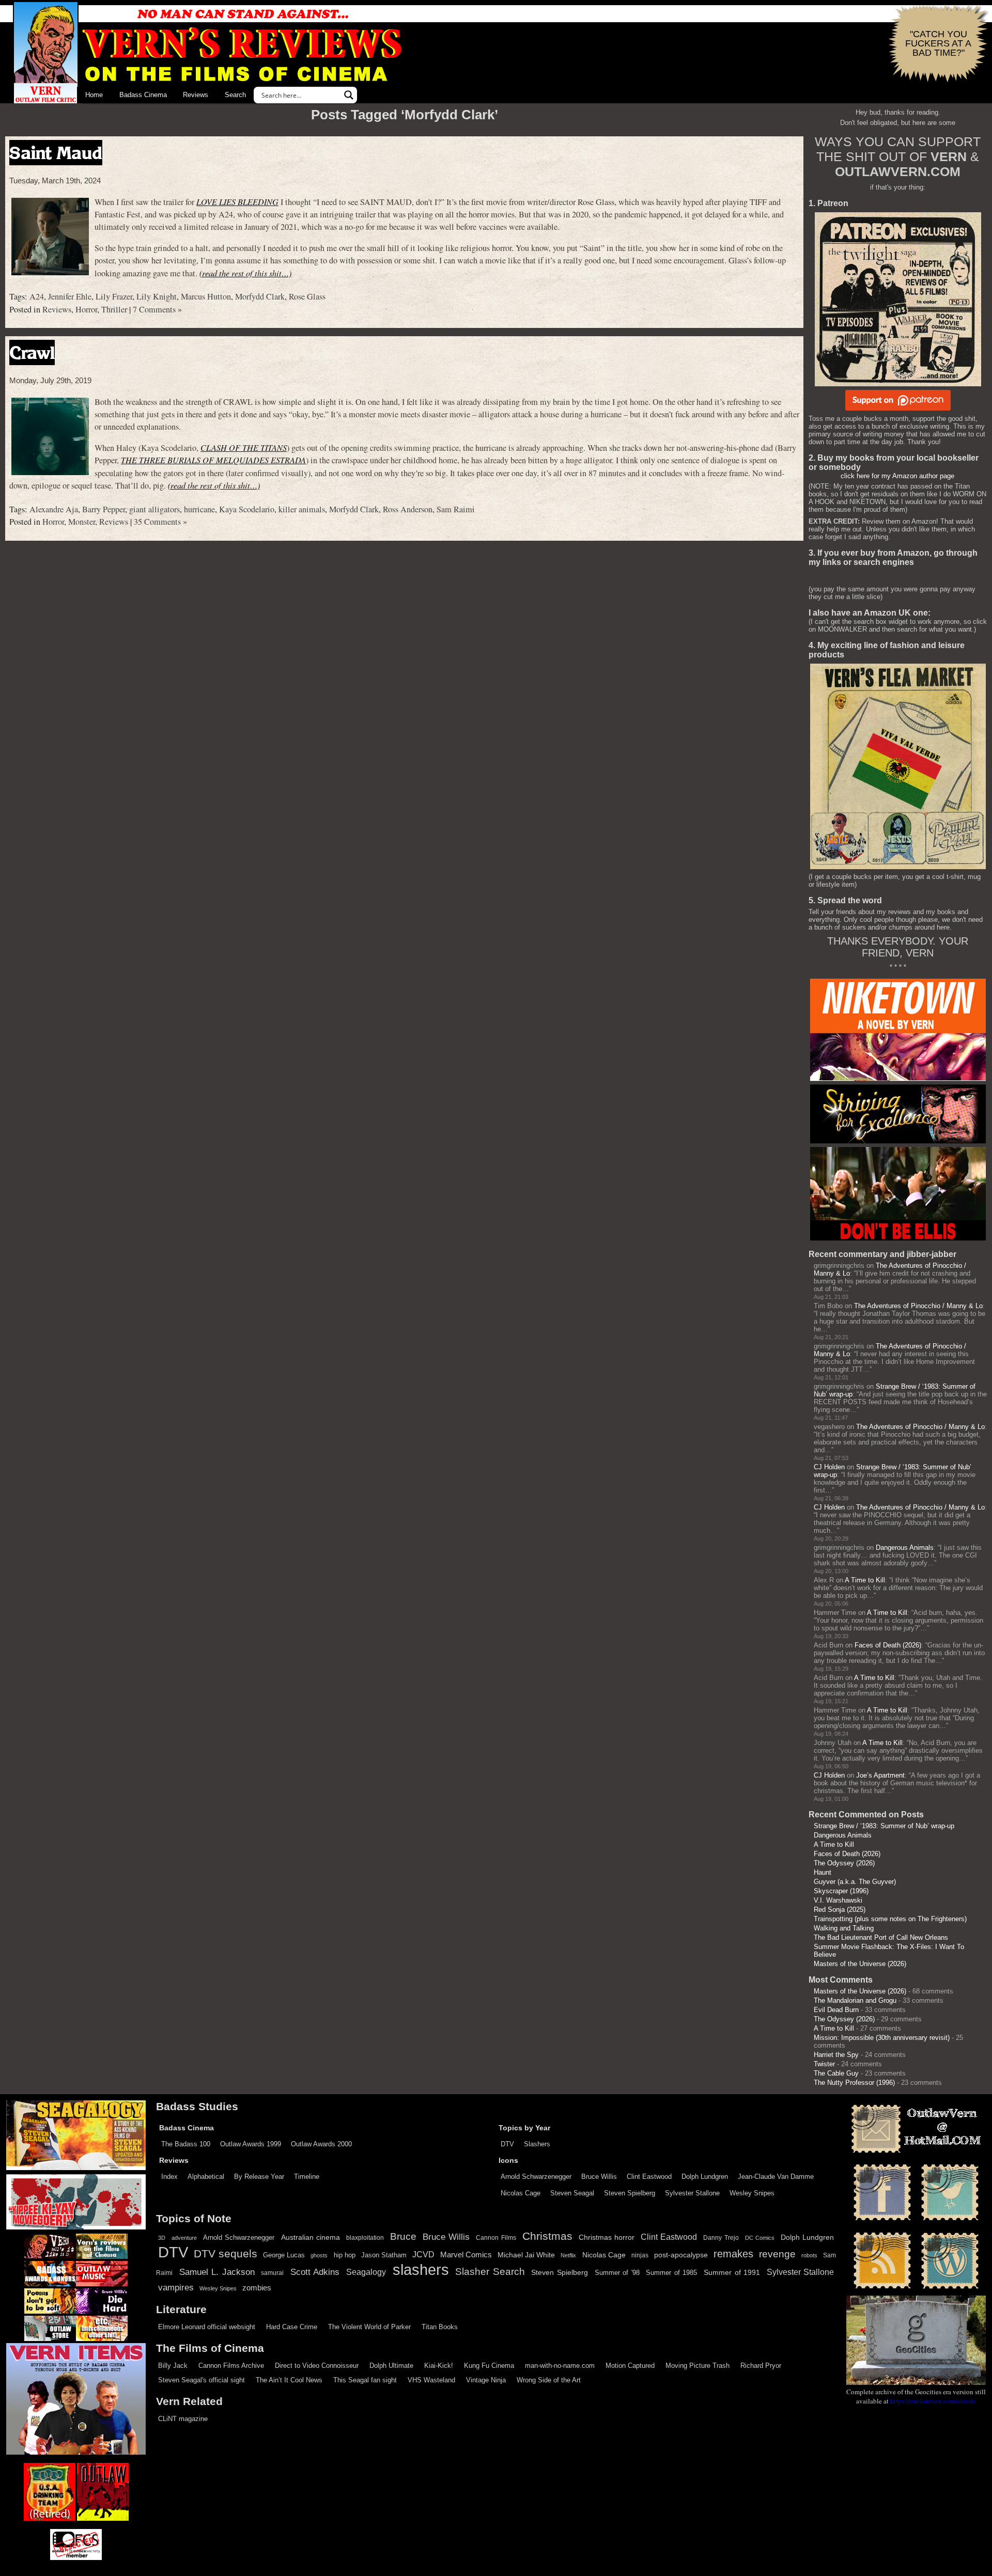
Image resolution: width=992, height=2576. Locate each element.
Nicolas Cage (521, 2193)
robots (809, 2255)
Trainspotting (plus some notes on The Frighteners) (890, 1919)
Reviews (196, 95)
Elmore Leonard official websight (207, 2327)
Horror (86, 309)
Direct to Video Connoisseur (317, 2366)
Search (235, 95)
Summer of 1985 (671, 2273)
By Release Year (259, 2177)
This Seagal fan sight (365, 2380)
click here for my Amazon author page (897, 476)
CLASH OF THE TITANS (244, 447)
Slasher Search (490, 2272)
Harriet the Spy (836, 2055)
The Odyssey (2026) (844, 1863)
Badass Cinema (143, 95)
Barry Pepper (104, 509)
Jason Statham (384, 2255)
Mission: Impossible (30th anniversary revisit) (882, 2038)
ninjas (640, 2255)
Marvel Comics (466, 2255)
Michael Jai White (526, 2255)
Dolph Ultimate (391, 2366)
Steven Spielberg (630, 2193)
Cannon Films (496, 2238)
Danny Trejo (721, 2238)
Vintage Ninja (486, 2380)
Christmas (547, 2236)
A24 (37, 296)
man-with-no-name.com (560, 2366)
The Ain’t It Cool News (289, 2380)
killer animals (302, 509)
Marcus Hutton (206, 296)
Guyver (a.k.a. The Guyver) (855, 1882)
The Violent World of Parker (369, 2327)
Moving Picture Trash (698, 2366)
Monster (82, 522)
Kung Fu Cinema (489, 2366)
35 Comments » (160, 522)
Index (169, 2177)
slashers (421, 2270)
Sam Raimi (456, 509)
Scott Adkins (315, 2272)
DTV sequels (226, 2253)
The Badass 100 (186, 2144)
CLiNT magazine (183, 2419)
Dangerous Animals (905, 1548)
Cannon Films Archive (231, 2366)
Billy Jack (173, 2366)
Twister (824, 2064)
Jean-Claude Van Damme (776, 2177)
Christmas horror (607, 2237)
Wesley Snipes (752, 2193)
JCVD (423, 2255)
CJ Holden (829, 1467)
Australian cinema (311, 2237)
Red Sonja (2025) (840, 1910)
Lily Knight (157, 296)
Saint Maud (56, 153)
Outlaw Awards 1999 (251, 2144)
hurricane (199, 509)
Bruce (403, 2236)
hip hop (345, 2255)
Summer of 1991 (732, 2272)
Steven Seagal (572, 2193)
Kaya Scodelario (247, 509)
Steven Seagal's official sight (202, 2380)
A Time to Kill (865, 1580)
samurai (272, 2273)
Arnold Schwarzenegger (536, 2177)
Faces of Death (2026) (888, 1645)
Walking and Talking (844, 1928)
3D (162, 2238)
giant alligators (154, 509)
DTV (507, 2144)
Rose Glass (307, 296)
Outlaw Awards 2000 (321, 2144)
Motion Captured (630, 2366)
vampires (176, 2287)
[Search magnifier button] (349, 95)
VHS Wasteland (431, 2380)
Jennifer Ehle (70, 296)
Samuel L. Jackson (217, 2272)
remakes (733, 2254)
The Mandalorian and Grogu (855, 2000)
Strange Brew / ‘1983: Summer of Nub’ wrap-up (884, 1826)
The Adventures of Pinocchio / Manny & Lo (918, 1306)
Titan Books (440, 2327)
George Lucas (284, 2255)
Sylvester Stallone (692, 2193)
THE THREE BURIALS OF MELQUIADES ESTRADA (213, 460)
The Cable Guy (836, 2073)
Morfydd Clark (260, 296)
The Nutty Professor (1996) (854, 2083)
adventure (184, 2238)
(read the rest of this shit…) (245, 273)
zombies (257, 2288)
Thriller (114, 309)
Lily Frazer (114, 296)
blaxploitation (365, 2238)
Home (94, 95)
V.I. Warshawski (838, 1900)
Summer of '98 (617, 2273)
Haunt (823, 1872)
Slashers (537, 2144)
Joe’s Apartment (880, 1775)
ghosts (319, 2255)
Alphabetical (206, 2177)
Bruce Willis (599, 2177)
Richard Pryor (761, 2366)
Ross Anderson (408, 509)
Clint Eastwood (649, 2177)
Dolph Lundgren (705, 2177)
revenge (777, 2254)
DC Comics (760, 2238)
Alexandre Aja (54, 509)
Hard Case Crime (292, 2327)
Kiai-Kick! (439, 2366)
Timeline (307, 2177)
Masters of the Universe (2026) (860, 1964)
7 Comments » (157, 309)
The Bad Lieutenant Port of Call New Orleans (881, 1937)
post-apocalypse (681, 2255)
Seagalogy (366, 2272)
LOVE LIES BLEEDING (237, 202)
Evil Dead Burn (836, 2010)
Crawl (32, 352)
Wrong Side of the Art (549, 2380)
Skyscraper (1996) (841, 1891)
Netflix (568, 2255)
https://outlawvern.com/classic (933, 2401)
